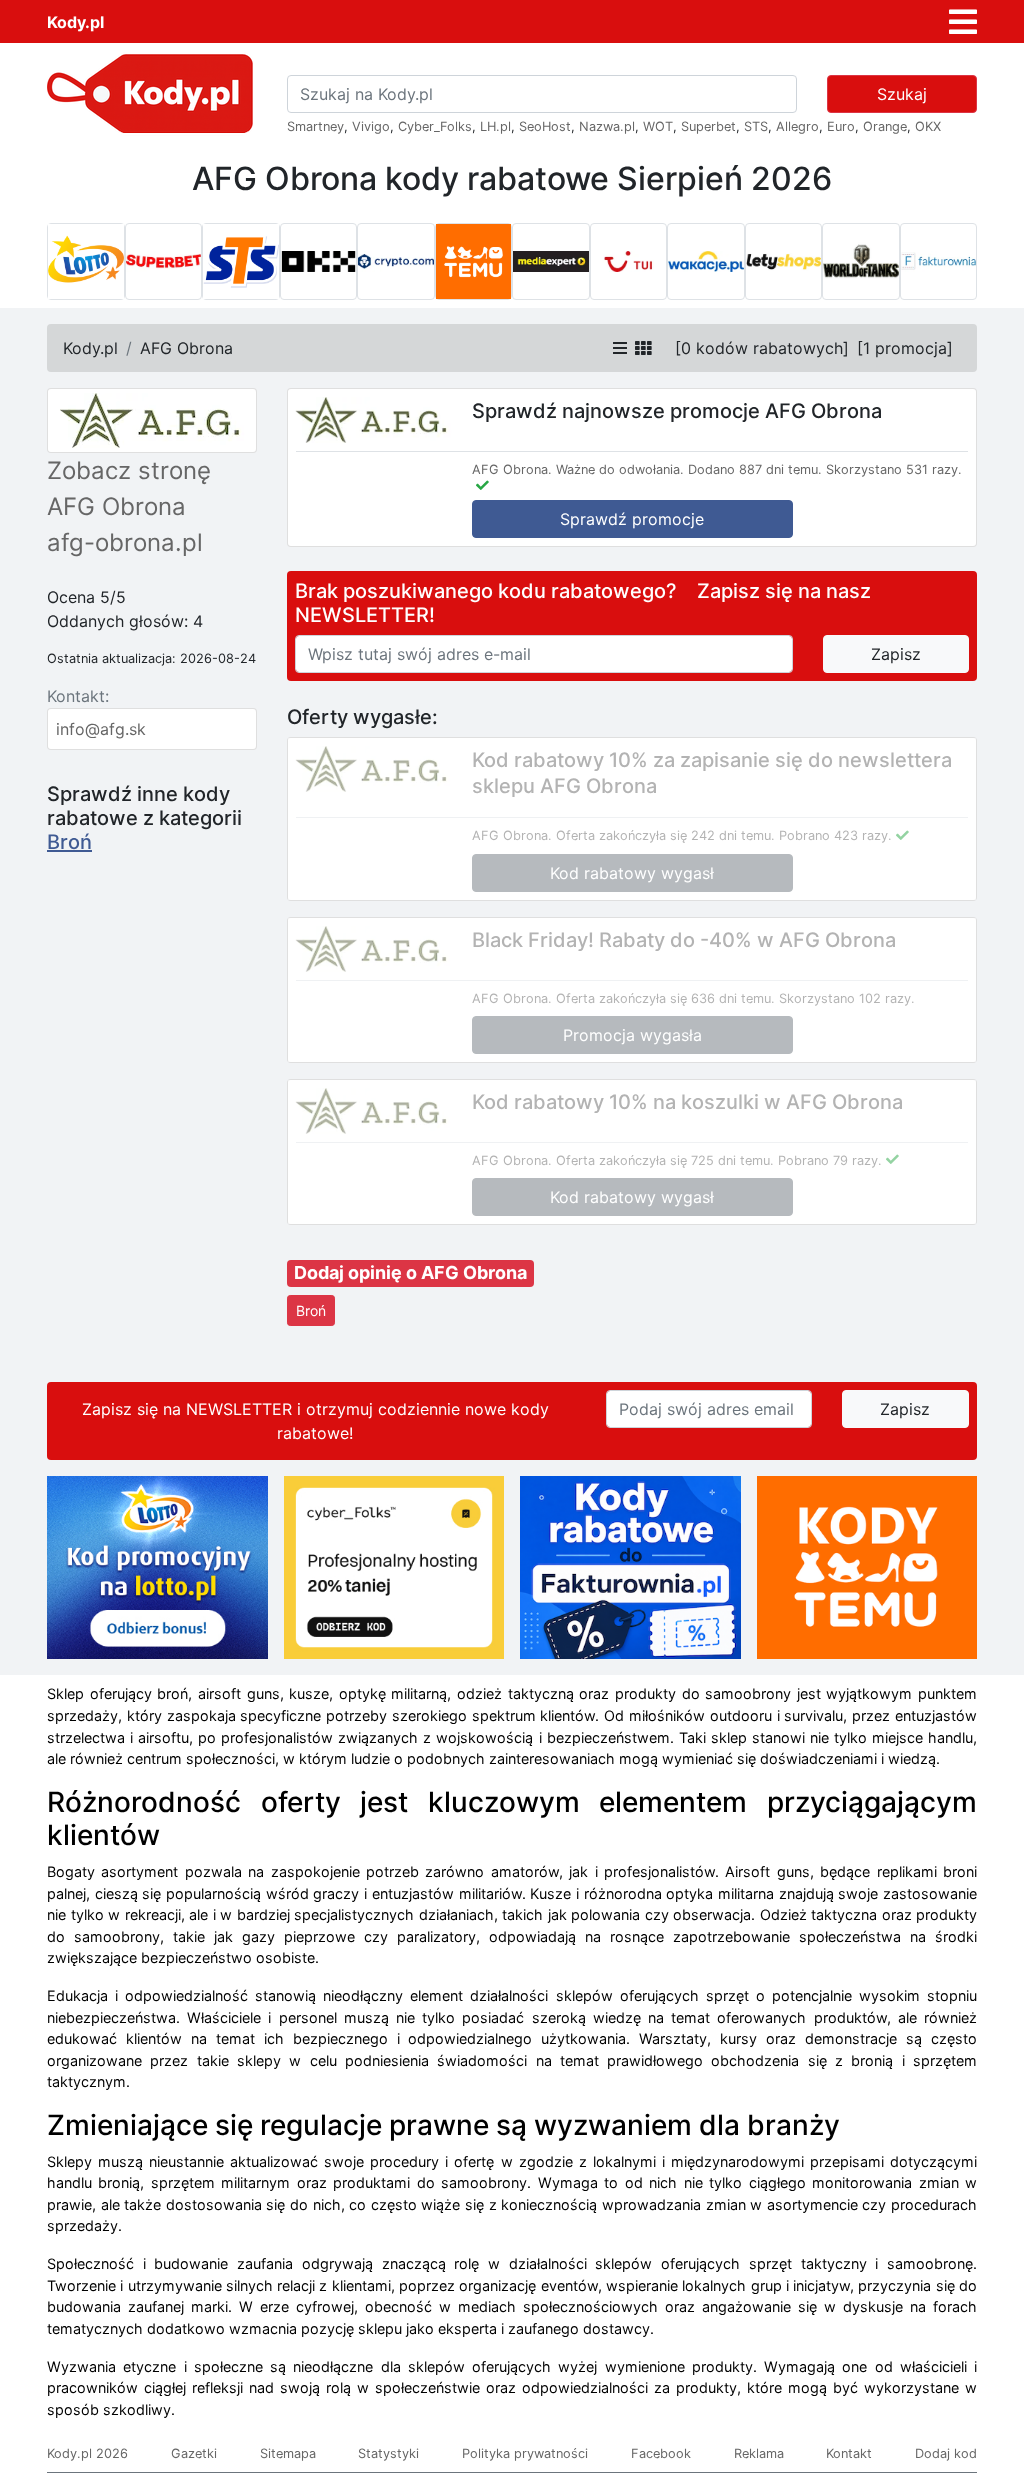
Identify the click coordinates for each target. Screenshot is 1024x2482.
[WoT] (861, 262)
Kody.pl (75, 22)
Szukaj (902, 94)
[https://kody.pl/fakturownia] (630, 1566)
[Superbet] (164, 262)
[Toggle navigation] (963, 22)
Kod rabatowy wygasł (632, 873)
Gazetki (194, 2453)
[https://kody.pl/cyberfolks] (394, 1566)
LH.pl (495, 126)
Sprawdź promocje (632, 519)
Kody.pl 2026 (87, 2453)
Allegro (797, 126)
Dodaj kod (946, 2453)
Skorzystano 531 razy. (894, 469)
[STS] (241, 262)
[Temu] (474, 262)
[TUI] (629, 262)
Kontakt (849, 2453)
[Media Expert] (551, 262)
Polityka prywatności (525, 2453)
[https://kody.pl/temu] (867, 1566)
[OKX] (319, 262)
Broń (69, 842)
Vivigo (371, 126)
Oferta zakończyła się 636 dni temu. (665, 998)
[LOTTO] (86, 262)
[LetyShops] (784, 262)
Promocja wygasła (632, 1035)
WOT (658, 126)
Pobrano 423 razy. (835, 835)
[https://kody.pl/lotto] (157, 1566)
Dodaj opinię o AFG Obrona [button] (410, 1272)
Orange (885, 126)
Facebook (661, 2453)
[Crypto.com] (396, 262)
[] (762, 348)
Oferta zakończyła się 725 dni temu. (665, 1160)
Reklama (759, 2453)
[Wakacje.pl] (706, 262)
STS (756, 126)
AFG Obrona (186, 348)
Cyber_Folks (435, 126)
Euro (841, 126)
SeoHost (545, 126)
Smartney (315, 126)
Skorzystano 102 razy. (847, 998)
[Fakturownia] (939, 262)
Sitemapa (288, 2453)
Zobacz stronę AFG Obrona (129, 488)
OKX (928, 126)
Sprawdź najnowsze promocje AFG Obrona (677, 411)
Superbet (708, 126)
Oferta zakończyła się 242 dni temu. (665, 835)
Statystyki (388, 2453)
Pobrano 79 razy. (830, 1160)
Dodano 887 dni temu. (755, 469)
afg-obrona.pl (125, 542)
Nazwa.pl (607, 126)
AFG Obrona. (512, 469)
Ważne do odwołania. (620, 469)
